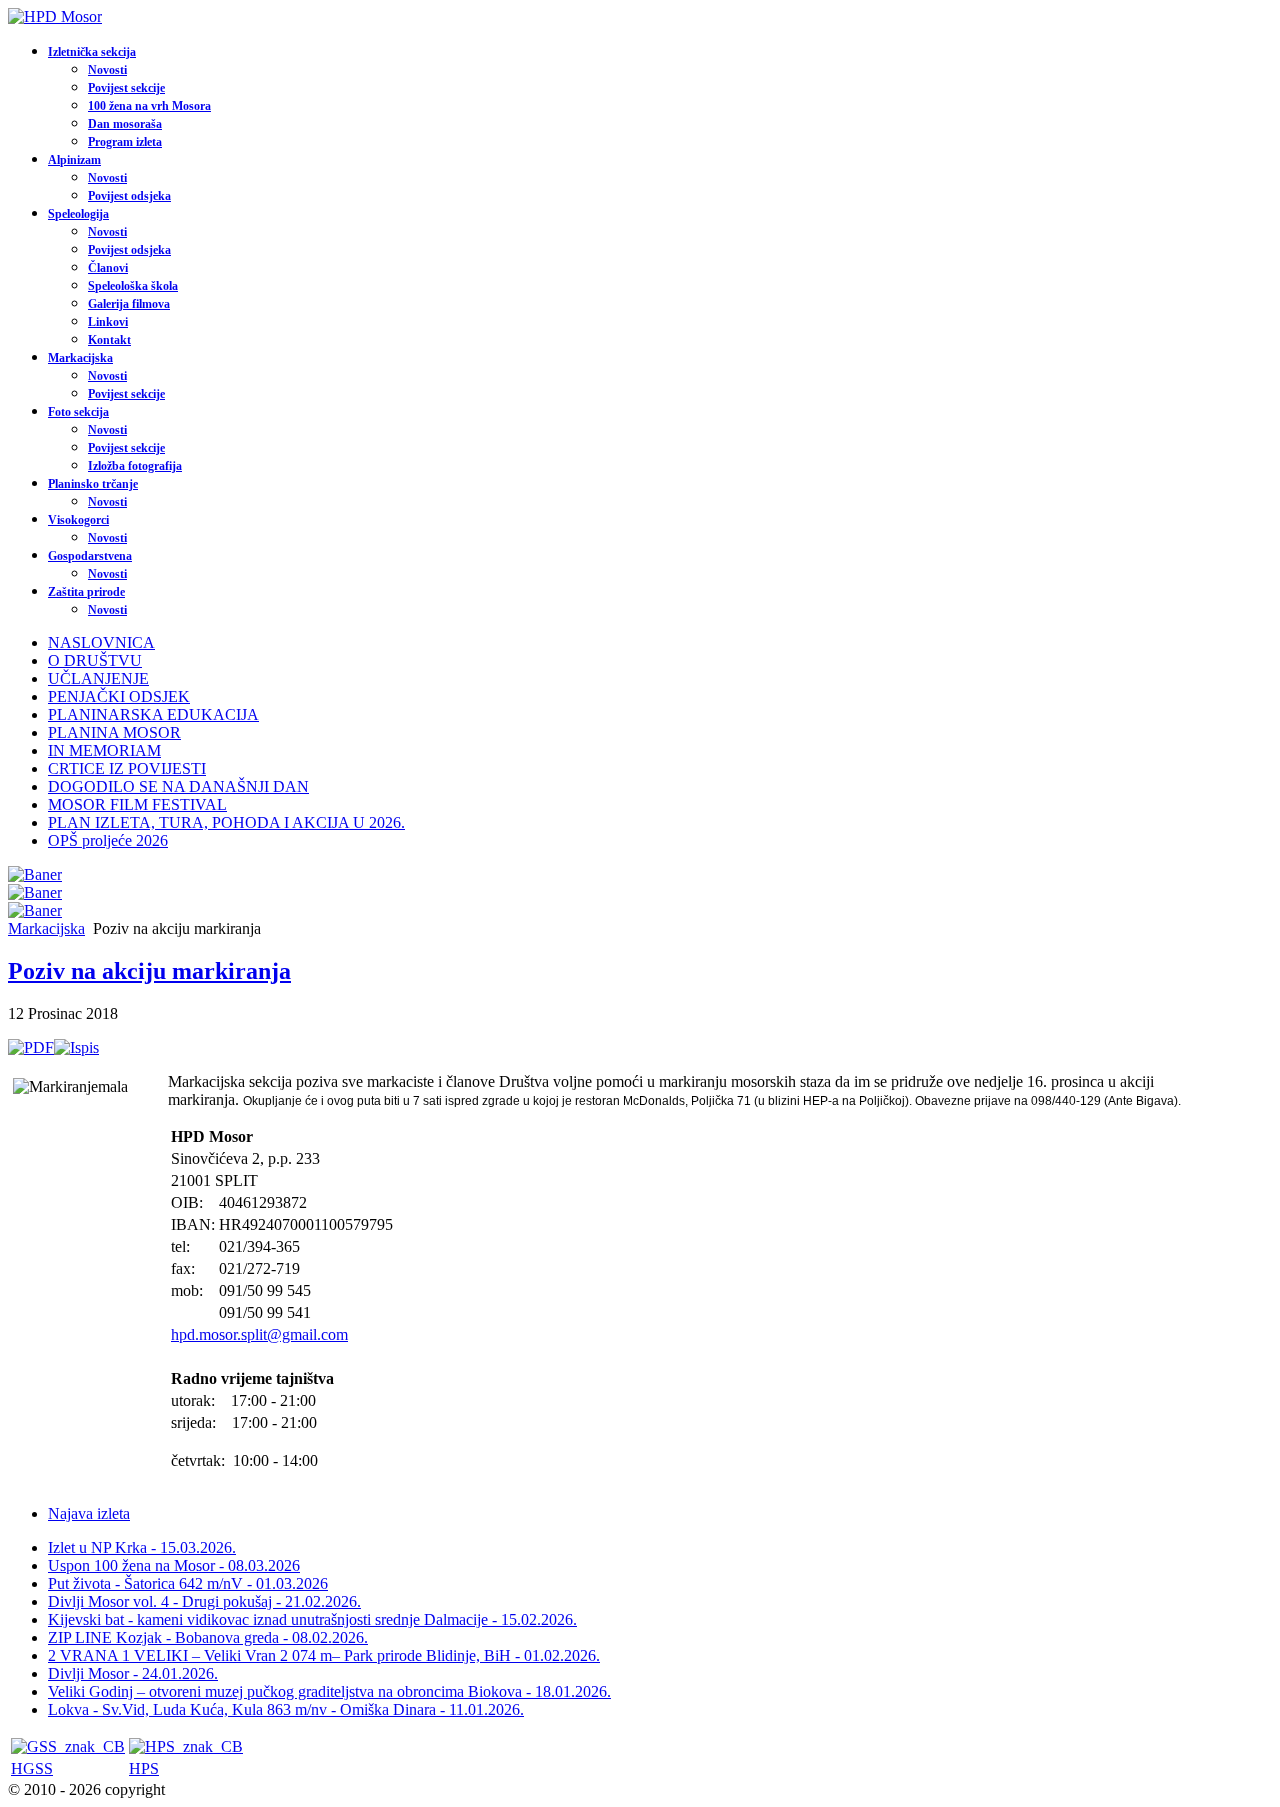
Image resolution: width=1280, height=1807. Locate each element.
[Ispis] (76, 1047)
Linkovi (108, 322)
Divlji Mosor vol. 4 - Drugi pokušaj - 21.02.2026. (204, 1601)
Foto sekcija (78, 412)
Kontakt (109, 340)
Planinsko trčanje (93, 484)
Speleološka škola (133, 286)
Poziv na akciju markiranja (149, 971)
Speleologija (78, 214)
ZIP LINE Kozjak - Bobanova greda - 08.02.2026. (208, 1637)
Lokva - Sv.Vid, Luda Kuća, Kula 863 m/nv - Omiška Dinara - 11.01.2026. (286, 1709)
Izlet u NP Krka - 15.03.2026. (142, 1547)
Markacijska (80, 358)
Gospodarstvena (90, 556)
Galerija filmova (129, 304)
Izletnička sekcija (92, 52)
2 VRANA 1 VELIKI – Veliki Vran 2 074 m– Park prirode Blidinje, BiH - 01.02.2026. (324, 1655)
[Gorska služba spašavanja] (68, 1746)
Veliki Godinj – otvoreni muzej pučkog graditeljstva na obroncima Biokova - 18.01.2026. (329, 1691)
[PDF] (31, 1047)
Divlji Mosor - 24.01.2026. (133, 1673)
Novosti (107, 70)
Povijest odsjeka (129, 196)
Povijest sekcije (126, 88)
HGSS (32, 1768)
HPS (144, 1768)
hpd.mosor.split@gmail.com (259, 1334)
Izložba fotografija (135, 466)
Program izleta (125, 142)
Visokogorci (78, 520)
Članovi (108, 268)
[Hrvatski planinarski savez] (186, 1746)
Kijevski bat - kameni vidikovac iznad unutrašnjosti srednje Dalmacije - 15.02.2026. (312, 1619)
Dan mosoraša (125, 124)
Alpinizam (74, 160)
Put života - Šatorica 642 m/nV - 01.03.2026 (188, 1583)
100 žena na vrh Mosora (149, 106)
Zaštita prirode (86, 592)
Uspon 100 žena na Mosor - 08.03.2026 (174, 1565)
